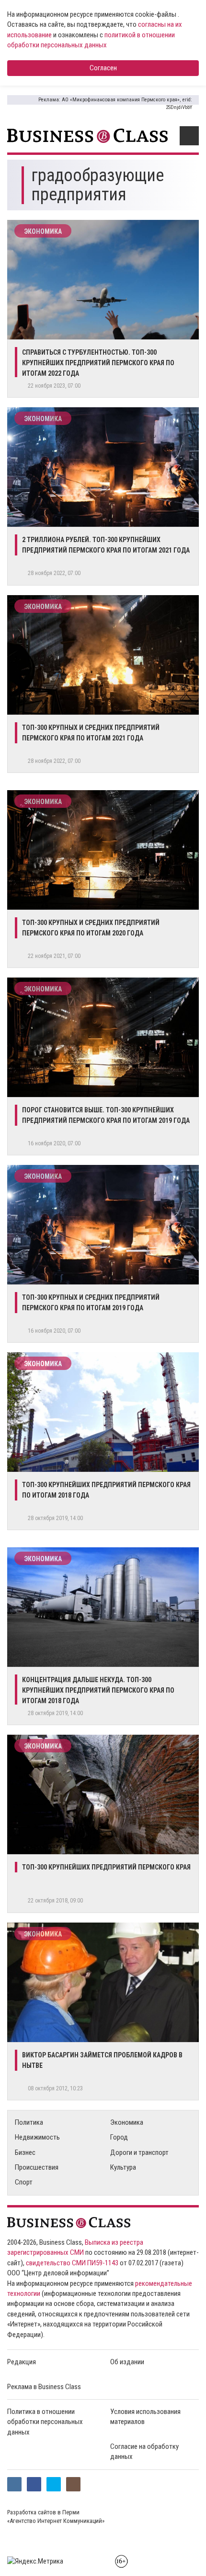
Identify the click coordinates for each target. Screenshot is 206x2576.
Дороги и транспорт (139, 2152)
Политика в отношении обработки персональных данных (45, 2422)
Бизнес (25, 2152)
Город (119, 2137)
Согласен (103, 68)
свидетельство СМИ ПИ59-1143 (72, 2263)
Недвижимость (37, 2137)
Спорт (24, 2182)
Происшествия (37, 2167)
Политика (29, 2122)
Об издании (127, 2362)
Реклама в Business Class (44, 2387)
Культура (123, 2167)
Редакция (22, 2362)
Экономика (43, 231)
